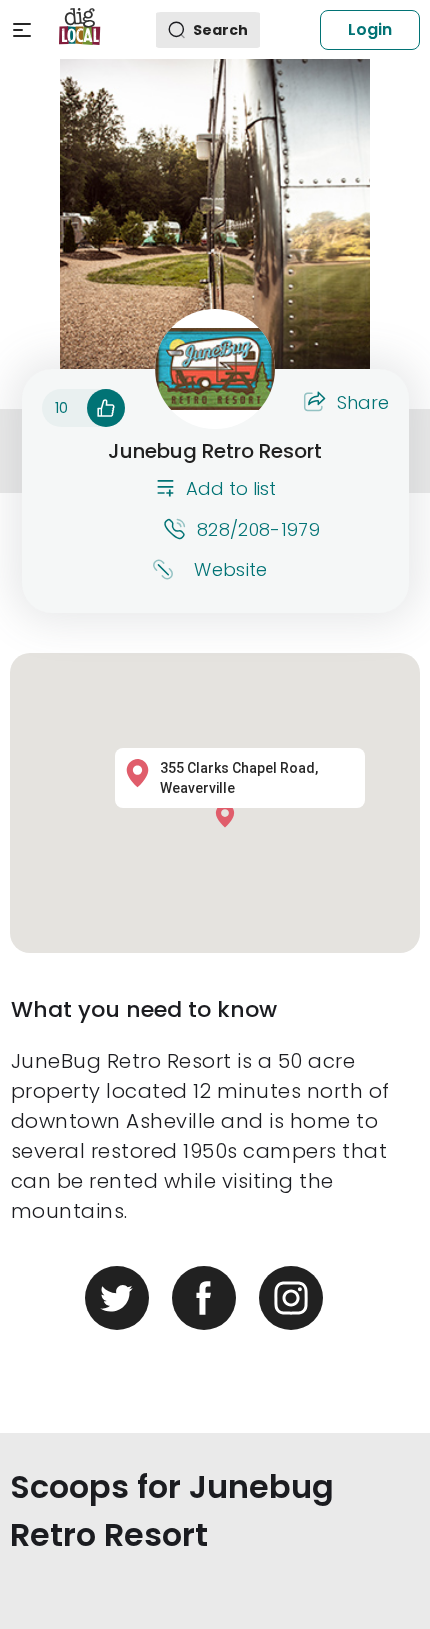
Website (230, 569)
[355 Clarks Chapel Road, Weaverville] (230, 815)
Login (370, 29)
